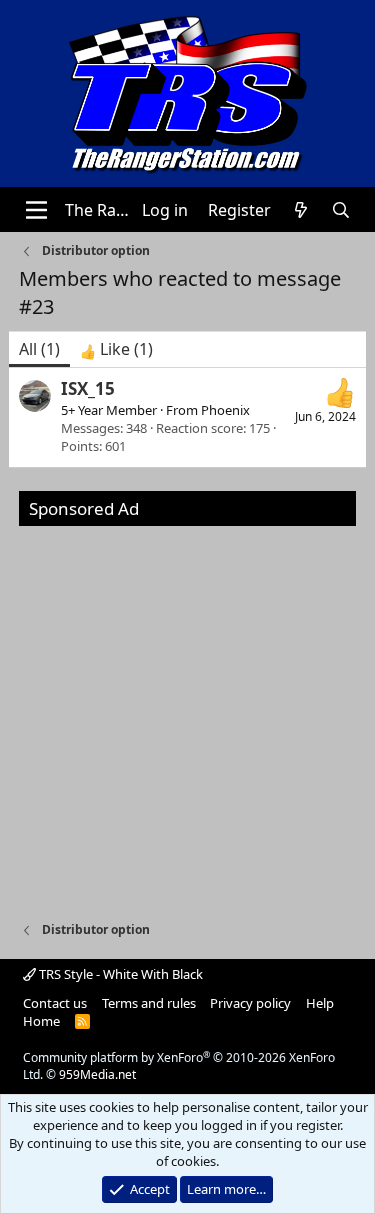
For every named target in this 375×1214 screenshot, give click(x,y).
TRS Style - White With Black (119, 974)
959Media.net (97, 1074)
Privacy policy (250, 1003)
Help (320, 1003)
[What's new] (301, 210)
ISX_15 (88, 388)
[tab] (116, 349)
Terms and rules (149, 1003)
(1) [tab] (39, 349)
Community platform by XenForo (179, 1066)
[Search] (341, 210)
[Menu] (36, 210)
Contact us (55, 1003)
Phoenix (225, 410)
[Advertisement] (187, 713)
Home (41, 1021)
